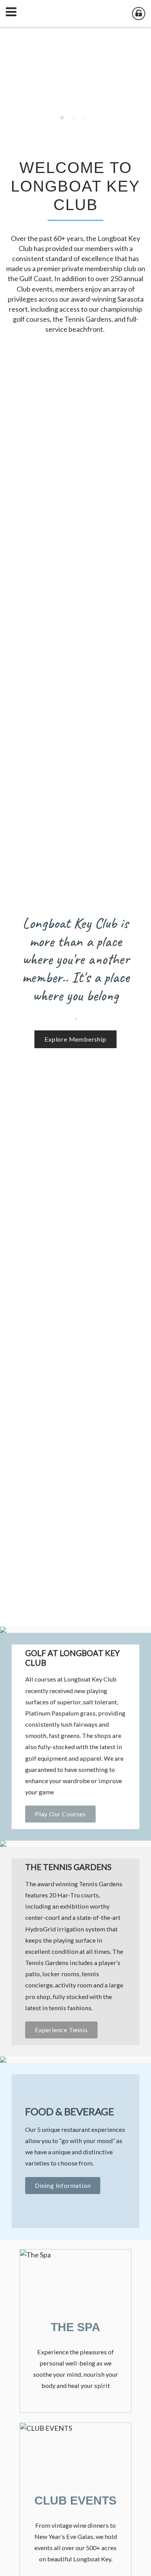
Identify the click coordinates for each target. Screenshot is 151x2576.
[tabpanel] (75, 75)
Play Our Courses (60, 1814)
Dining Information (63, 2185)
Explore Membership (75, 1039)
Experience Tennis (61, 2030)
